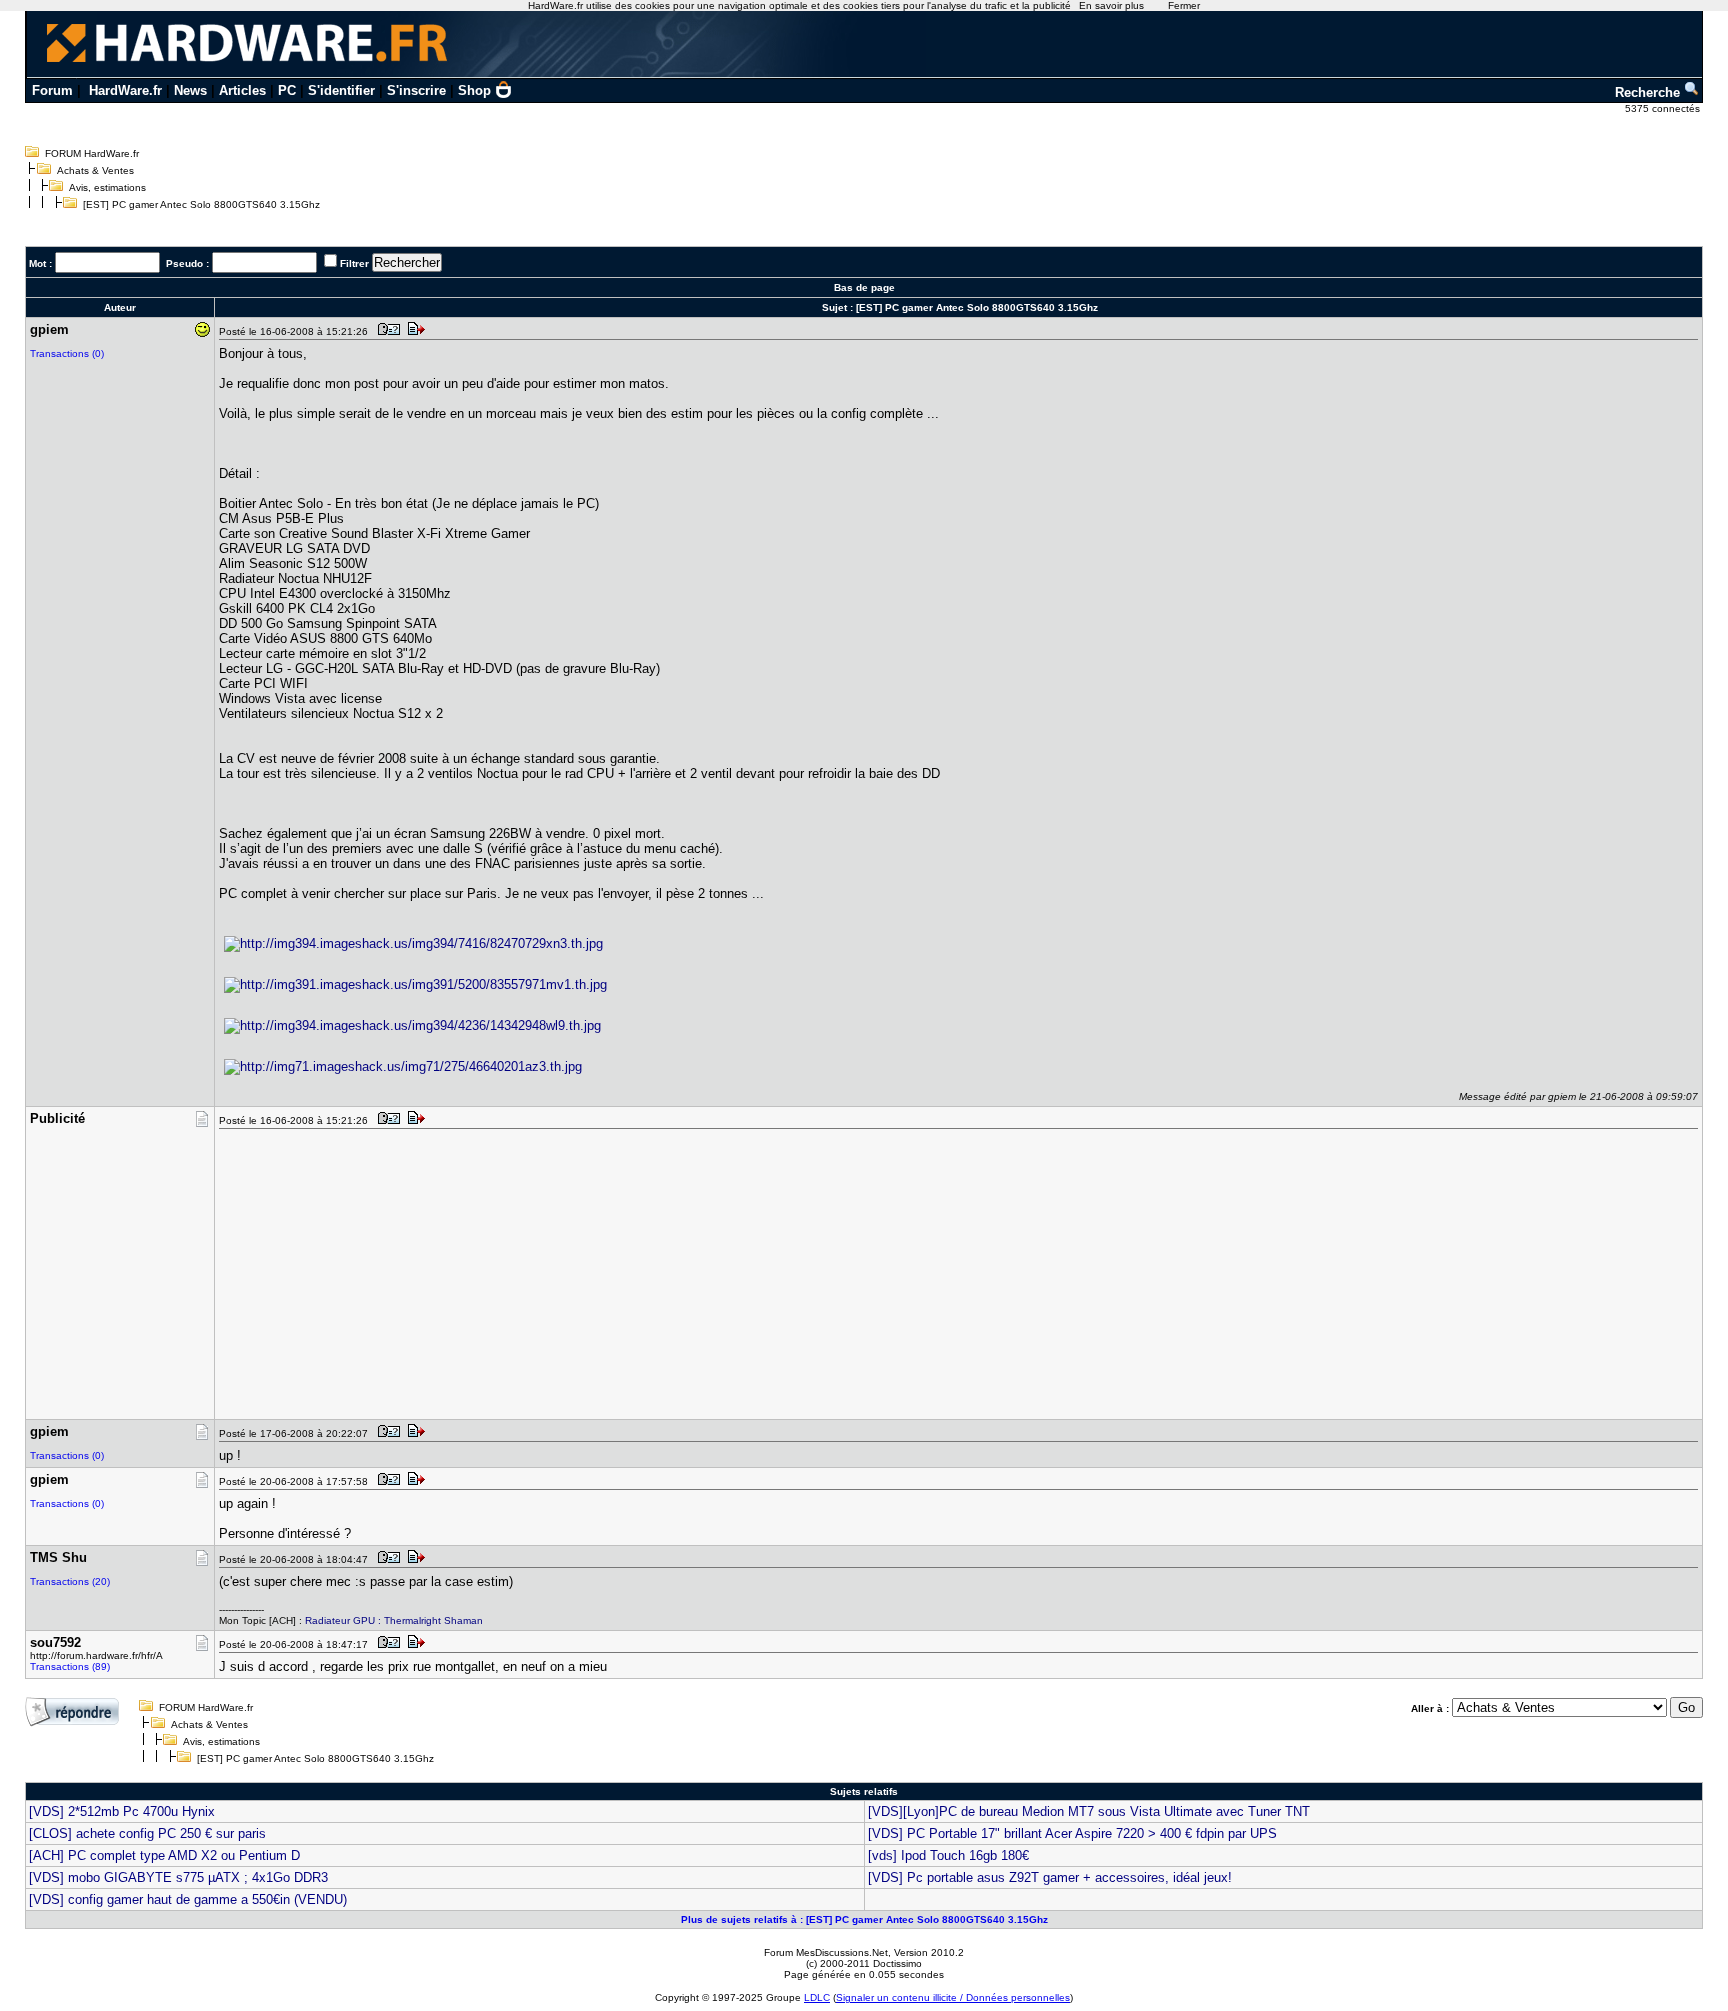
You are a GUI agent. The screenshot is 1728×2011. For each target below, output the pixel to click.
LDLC (817, 1997)
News (190, 90)
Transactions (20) (70, 1581)
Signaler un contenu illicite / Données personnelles (953, 1997)
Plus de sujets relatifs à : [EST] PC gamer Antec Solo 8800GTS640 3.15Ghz (864, 1919)
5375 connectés (1664, 108)
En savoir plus (1111, 5)
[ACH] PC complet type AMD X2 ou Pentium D (164, 1855)
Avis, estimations (107, 187)
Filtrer (354, 263)
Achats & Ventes (95, 170)
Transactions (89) (70, 1666)
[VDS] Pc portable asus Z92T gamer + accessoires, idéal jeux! (1050, 1877)
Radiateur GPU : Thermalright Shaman (394, 1620)
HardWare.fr (125, 90)
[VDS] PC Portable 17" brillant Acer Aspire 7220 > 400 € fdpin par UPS (1072, 1833)
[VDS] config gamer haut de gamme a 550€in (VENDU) (188, 1899)
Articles (242, 90)
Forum (52, 90)
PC (287, 90)
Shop (474, 90)
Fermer (1184, 5)
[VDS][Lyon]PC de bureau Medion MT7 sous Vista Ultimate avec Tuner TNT (1089, 1811)
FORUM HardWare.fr (92, 153)
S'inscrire (416, 90)
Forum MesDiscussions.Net (826, 1952)
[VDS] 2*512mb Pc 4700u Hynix (122, 1811)
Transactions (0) (67, 353)
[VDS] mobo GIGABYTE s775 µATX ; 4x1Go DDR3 (178, 1877)
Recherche (1649, 92)
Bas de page (864, 287)
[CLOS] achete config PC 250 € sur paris (147, 1833)
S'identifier (341, 90)
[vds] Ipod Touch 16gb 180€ (948, 1855)
